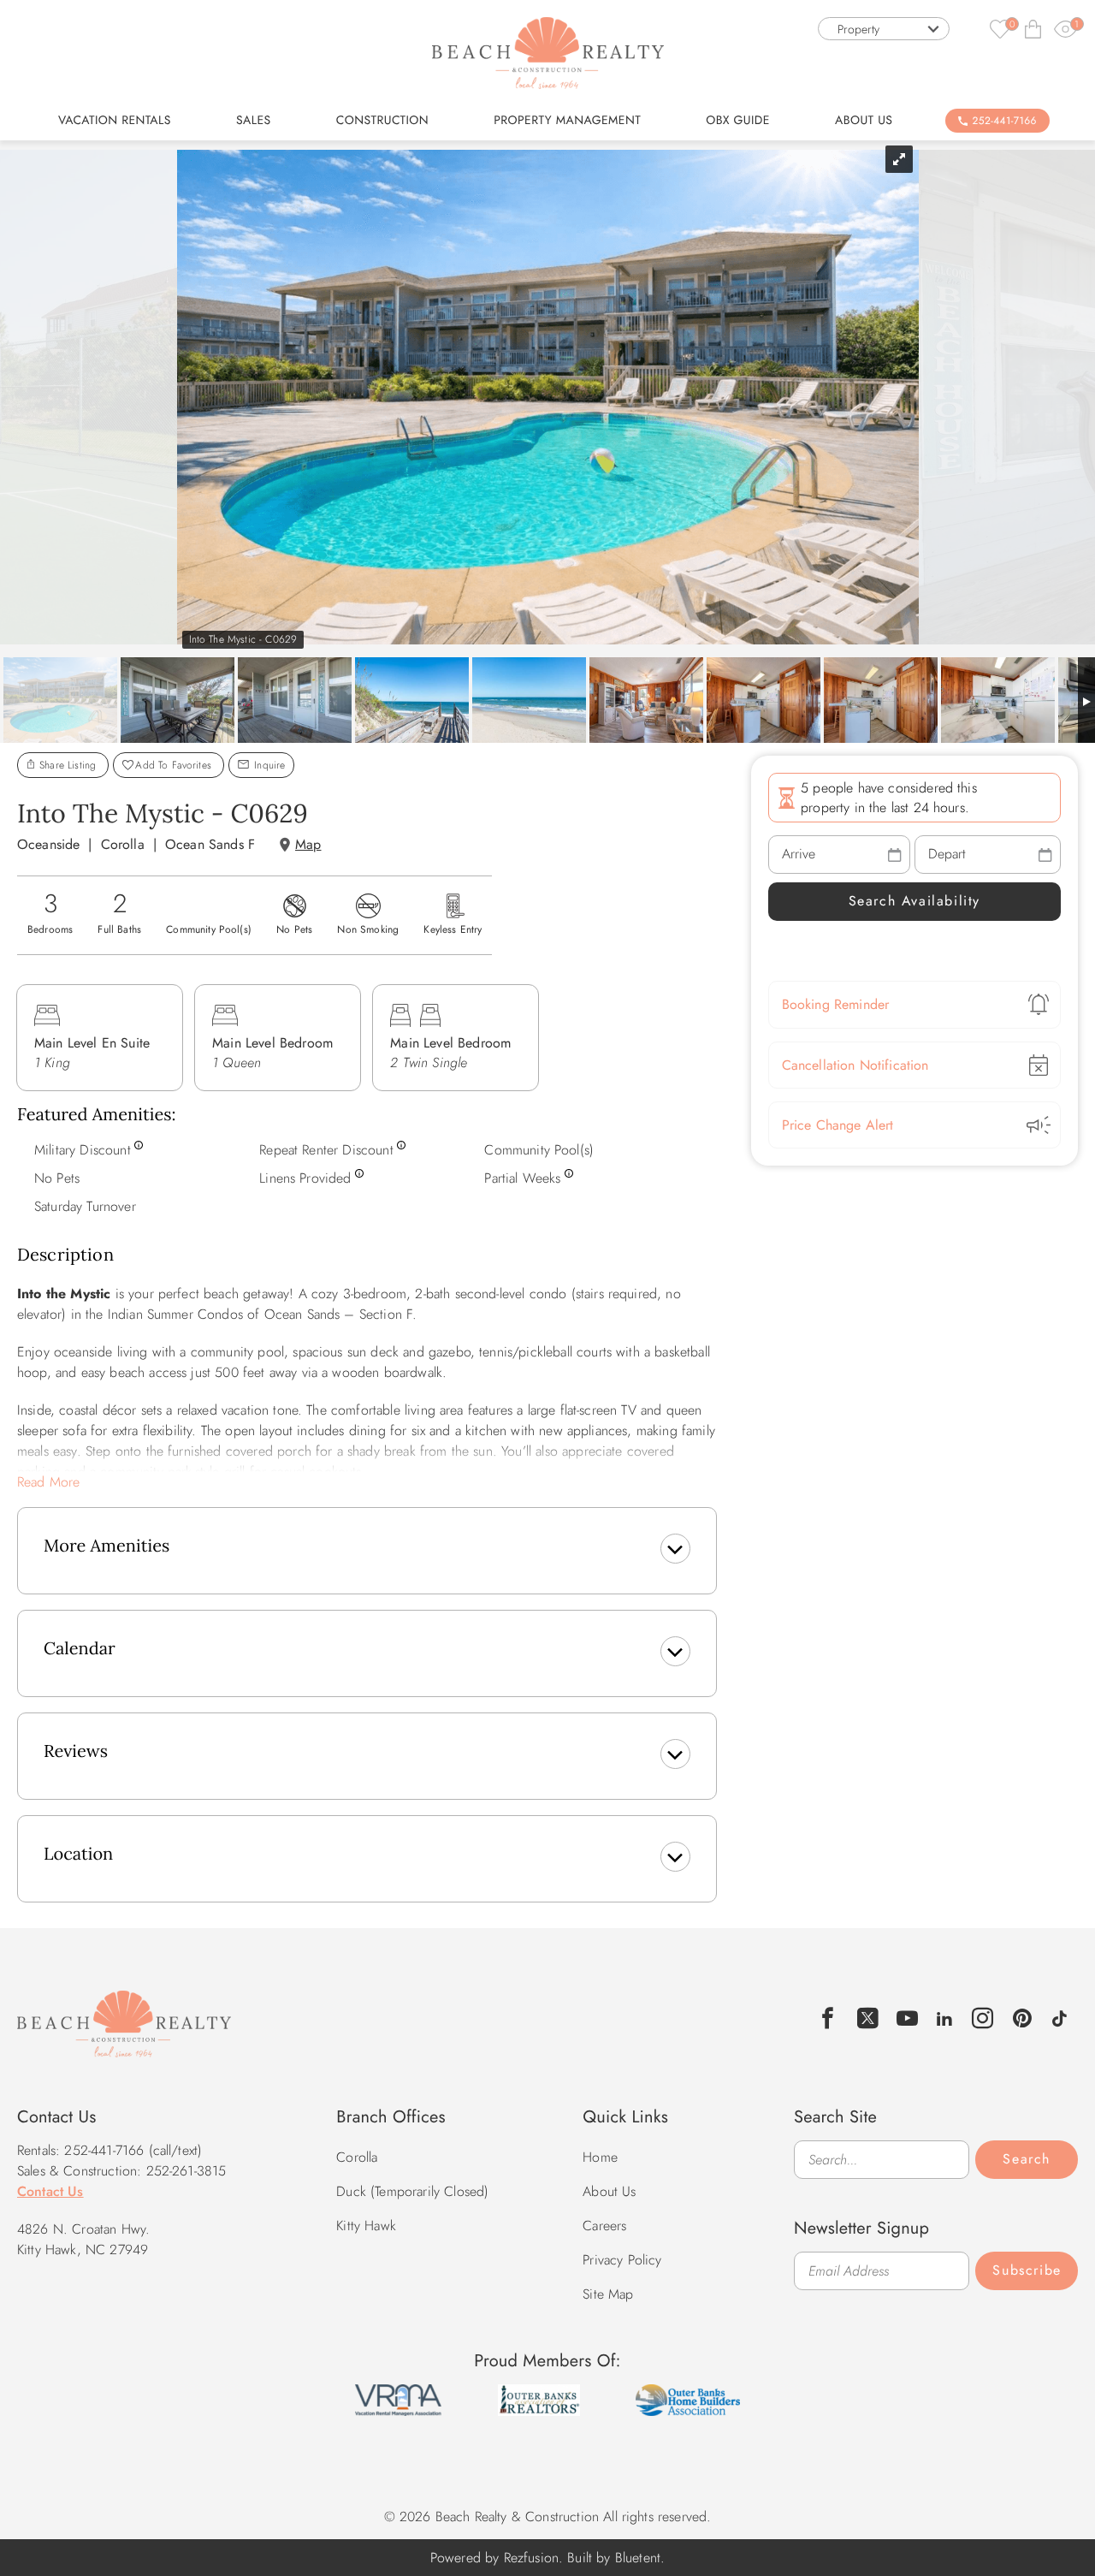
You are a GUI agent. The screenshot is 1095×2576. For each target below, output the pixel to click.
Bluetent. (640, 2558)
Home (600, 2157)
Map (308, 844)
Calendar (80, 1649)
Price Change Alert (838, 1125)
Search (1027, 2159)
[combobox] (884, 29)
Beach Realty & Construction (124, 2033)
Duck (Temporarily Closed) (412, 2191)
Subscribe (1027, 2270)
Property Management (567, 121)
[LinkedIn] (945, 2016)
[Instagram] (983, 2018)
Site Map (608, 2294)
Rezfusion (531, 2558)
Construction (382, 121)
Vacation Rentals (115, 121)
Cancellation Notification (855, 1065)
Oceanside (48, 844)
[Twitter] (868, 2018)
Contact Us (50, 2191)
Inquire (268, 765)
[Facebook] (828, 2018)
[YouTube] (908, 2018)
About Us (864, 121)
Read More (48, 1482)
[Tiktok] (1059, 2016)
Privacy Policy (622, 2260)
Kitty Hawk (366, 2226)
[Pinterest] (1023, 2018)
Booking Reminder (836, 1004)
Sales (254, 121)
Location (78, 1854)
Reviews (76, 1751)
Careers (604, 2226)
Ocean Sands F (210, 844)
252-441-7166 (1005, 121)
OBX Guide (738, 121)
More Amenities (107, 1546)
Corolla (123, 844)
